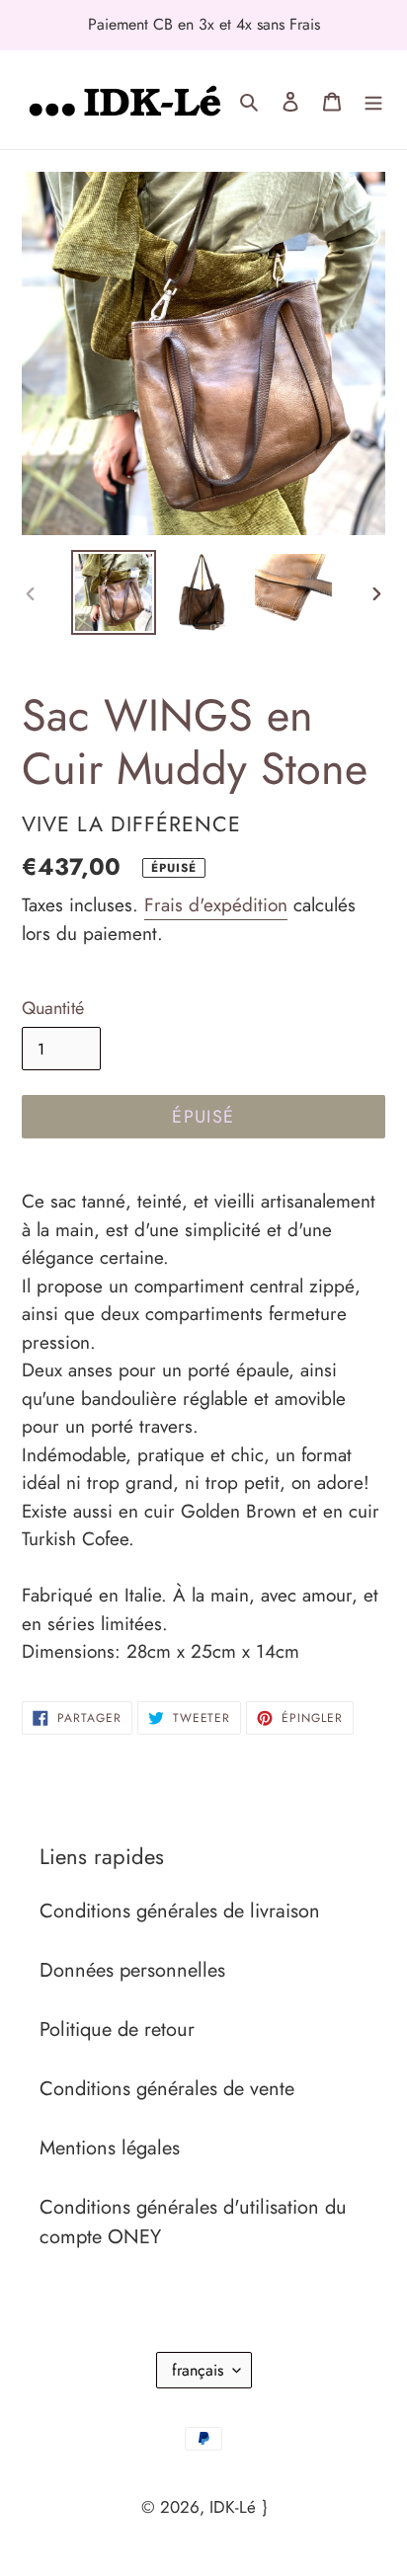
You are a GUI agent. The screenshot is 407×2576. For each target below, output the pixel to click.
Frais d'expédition (216, 905)
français (198, 2370)
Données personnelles (132, 1970)
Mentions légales (110, 2148)
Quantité (53, 1008)
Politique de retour (117, 2030)
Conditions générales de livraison (180, 1911)
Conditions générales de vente (167, 2089)
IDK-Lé (233, 2507)
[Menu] (373, 100)
